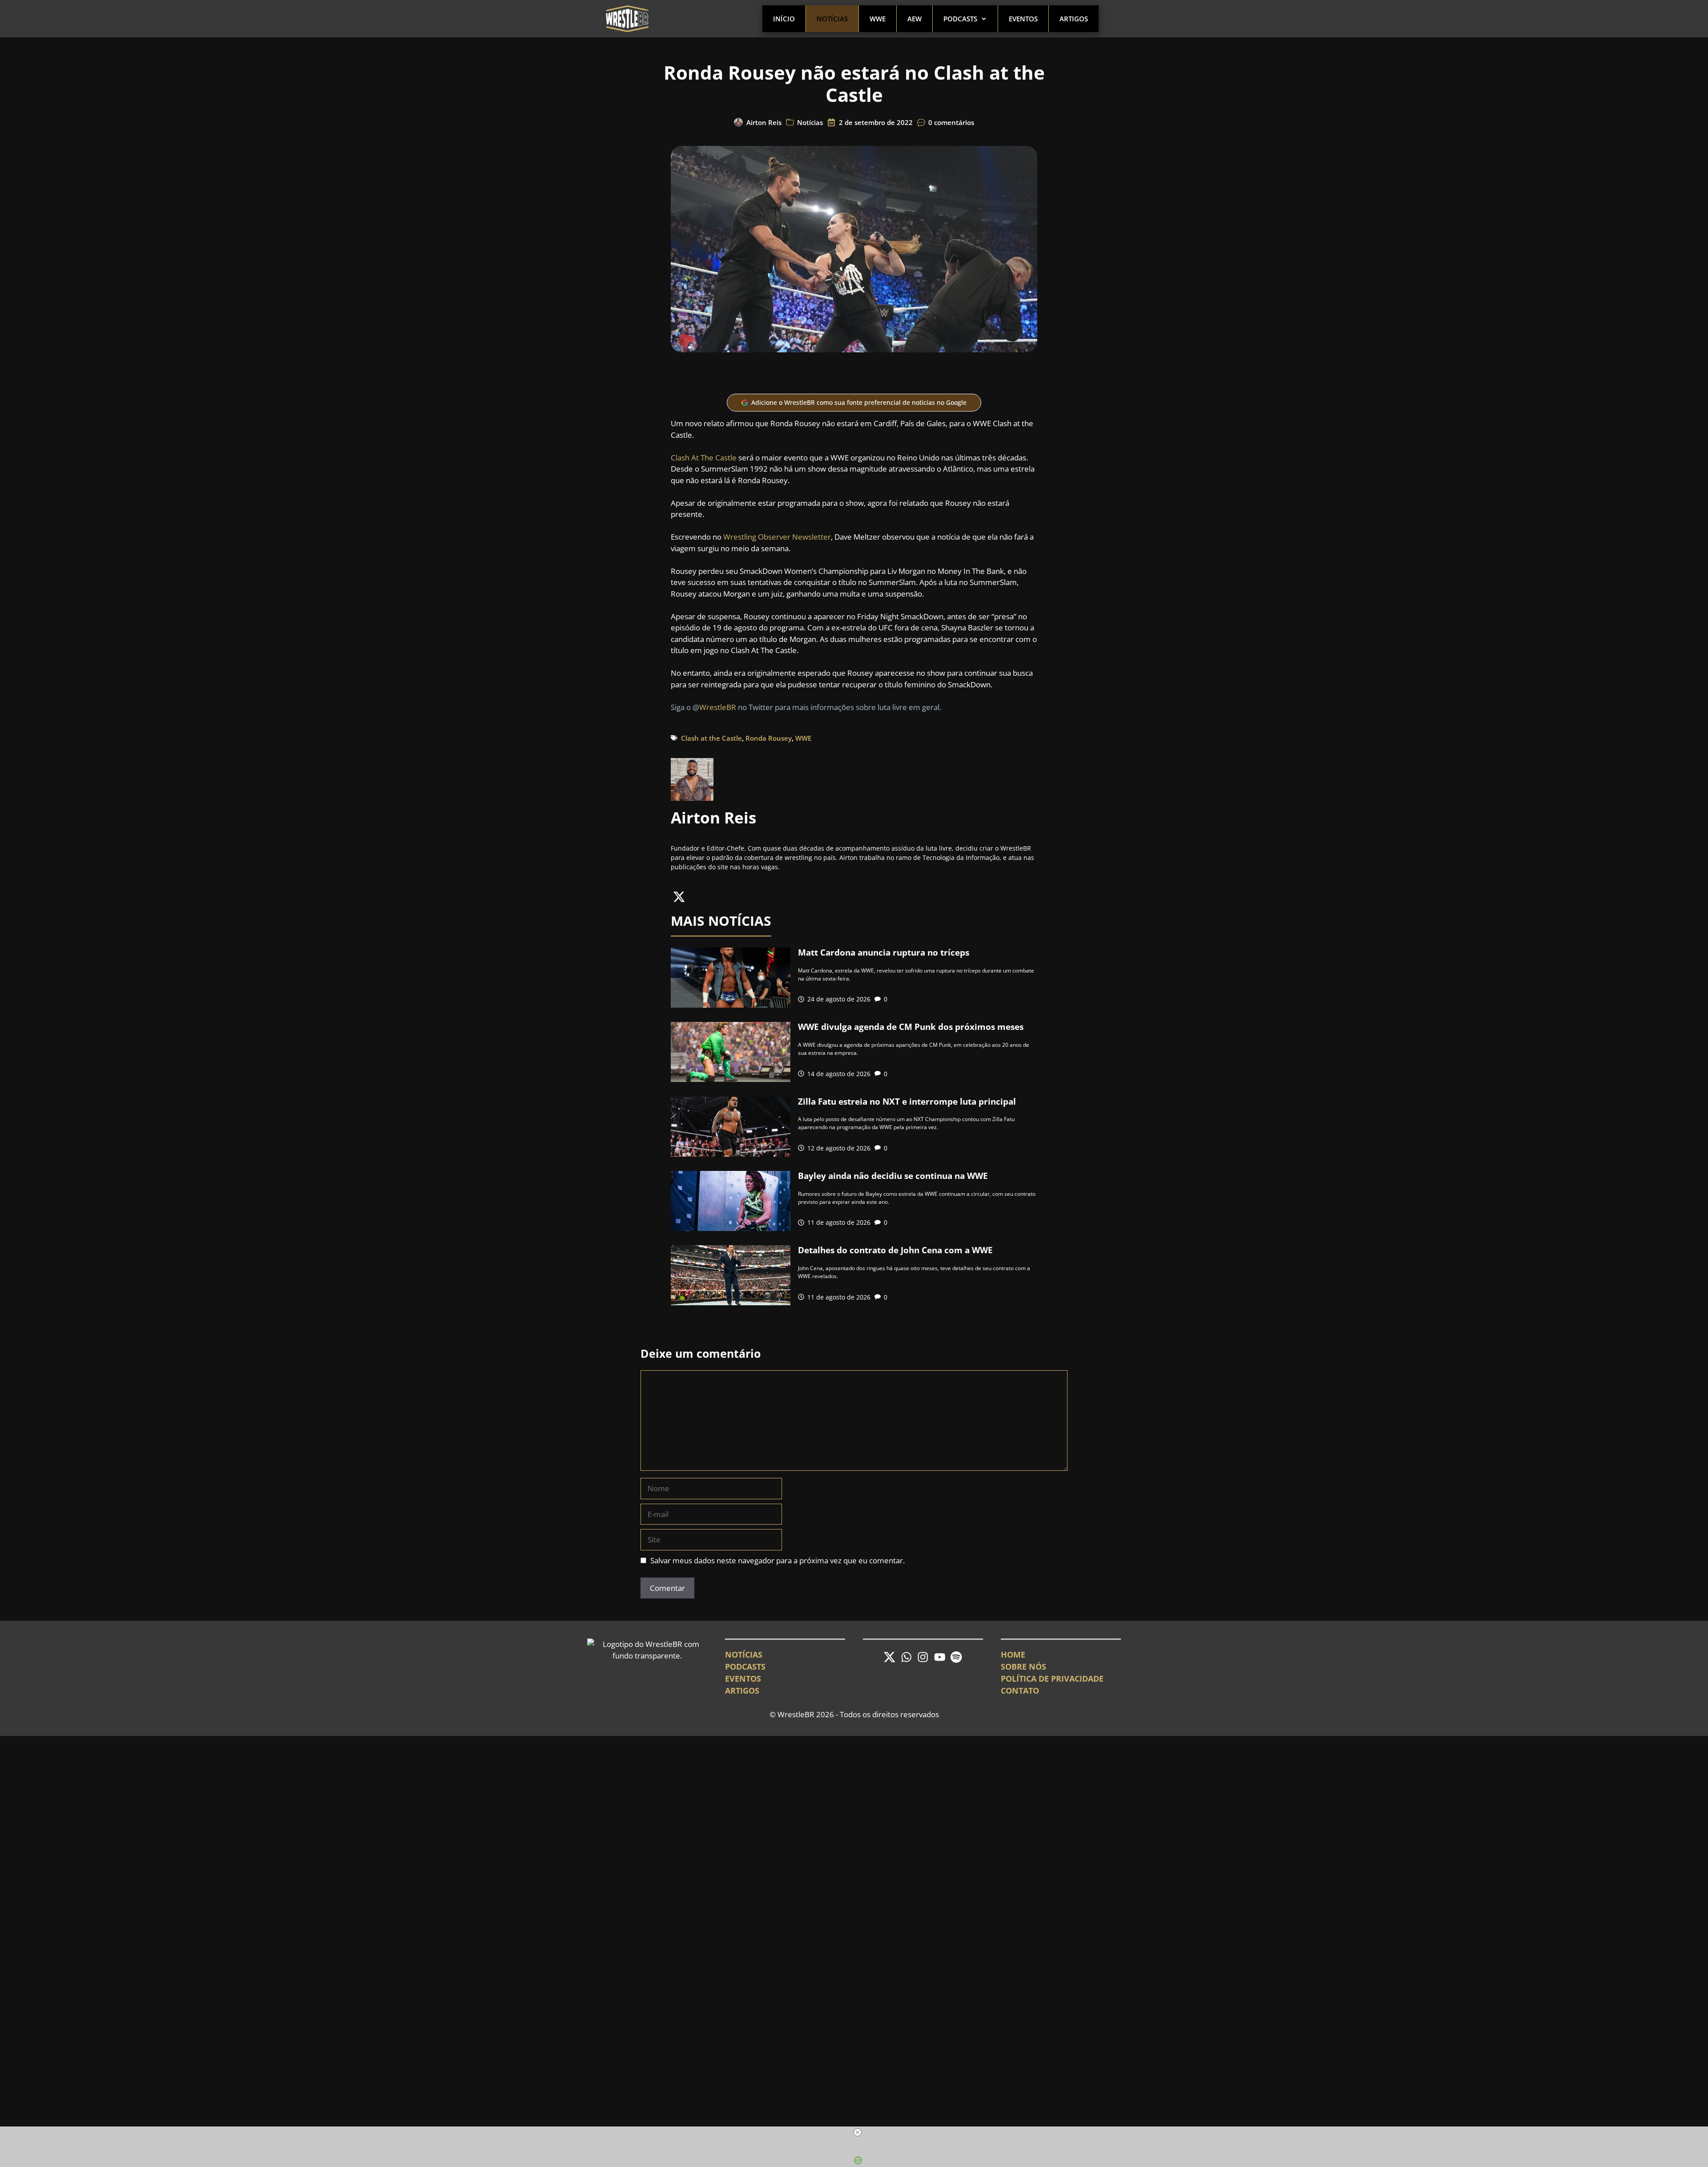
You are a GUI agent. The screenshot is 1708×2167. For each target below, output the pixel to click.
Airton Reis (764, 122)
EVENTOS (743, 1679)
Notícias (832, 19)
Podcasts (960, 19)
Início (784, 19)
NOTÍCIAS (744, 1655)
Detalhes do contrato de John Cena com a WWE (895, 1250)
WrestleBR (718, 707)
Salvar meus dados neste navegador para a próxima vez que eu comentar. (777, 1560)
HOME (1013, 1655)
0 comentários (951, 122)
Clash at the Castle (711, 738)
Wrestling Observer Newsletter (777, 537)
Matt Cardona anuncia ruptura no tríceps (884, 952)
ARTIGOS (742, 1691)
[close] (858, 2132)
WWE (878, 19)
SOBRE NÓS (1023, 1667)
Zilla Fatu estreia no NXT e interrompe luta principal (907, 1102)
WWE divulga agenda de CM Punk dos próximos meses (911, 1027)
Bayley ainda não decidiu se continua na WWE (893, 1176)
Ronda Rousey (769, 738)
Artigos (1074, 19)
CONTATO (1020, 1691)
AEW (914, 19)
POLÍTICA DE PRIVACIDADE (1052, 1679)
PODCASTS (745, 1667)
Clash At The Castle (704, 458)
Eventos (1023, 19)
